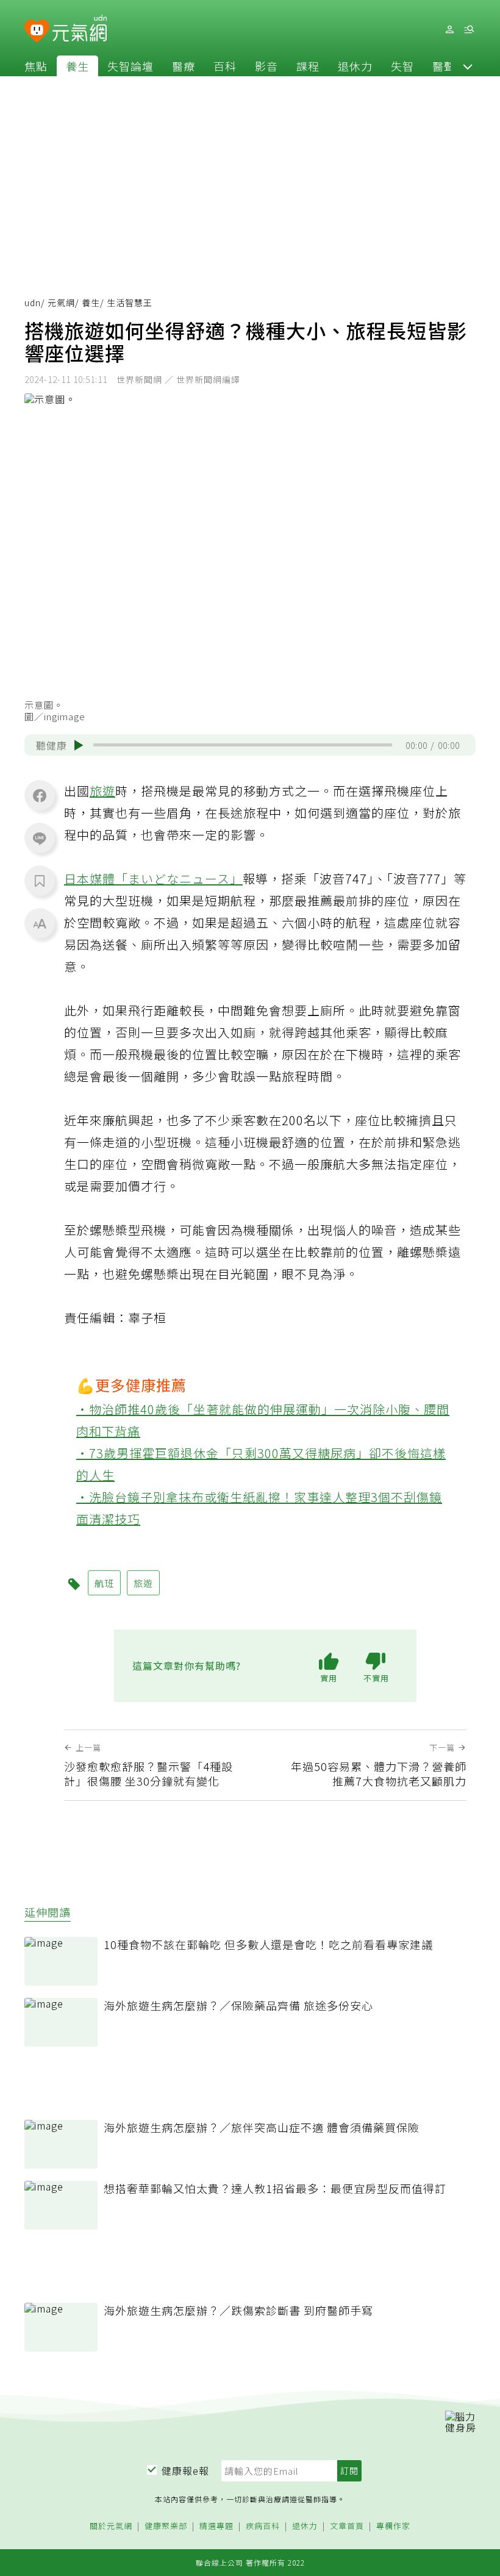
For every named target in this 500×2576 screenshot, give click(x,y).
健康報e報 (185, 2470)
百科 (225, 66)
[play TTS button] (79, 745)
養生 (77, 66)
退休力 (355, 66)
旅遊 (102, 791)
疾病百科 (263, 2526)
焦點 (36, 66)
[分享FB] (40, 795)
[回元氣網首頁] (80, 29)
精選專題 (216, 2526)
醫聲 (444, 66)
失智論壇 (130, 66)
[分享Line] (40, 838)
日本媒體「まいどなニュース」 (153, 878)
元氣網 (61, 302)
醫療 (184, 66)
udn (33, 302)
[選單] (469, 30)
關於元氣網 (111, 2526)
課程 (308, 66)
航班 (104, 1583)
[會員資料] (449, 30)
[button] (468, 66)
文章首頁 (347, 2526)
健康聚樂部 (166, 2526)
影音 (266, 66)
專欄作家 (393, 2526)
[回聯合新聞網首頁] (37, 31)
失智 (402, 66)
